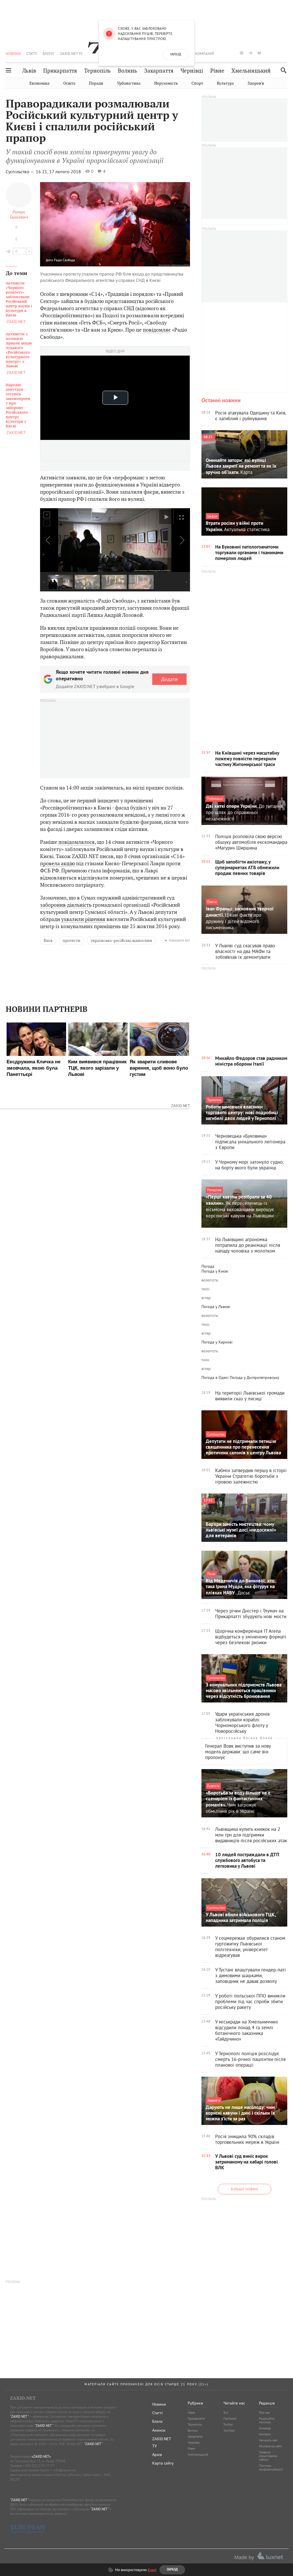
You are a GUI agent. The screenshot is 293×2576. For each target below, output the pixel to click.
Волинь (127, 71)
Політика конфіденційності (271, 2468)
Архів (157, 2455)
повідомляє (157, 330)
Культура (225, 83)
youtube (259, 53)
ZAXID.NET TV (71, 53)
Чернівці (192, 71)
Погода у (215, 1271)
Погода (208, 1266)
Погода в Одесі (215, 1377)
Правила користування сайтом (268, 2456)
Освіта (69, 83)
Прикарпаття (60, 71)
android (268, 53)
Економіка (39, 83)
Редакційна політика (267, 2420)
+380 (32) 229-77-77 (39, 2466)
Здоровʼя (256, 83)
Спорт (197, 83)
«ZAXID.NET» (41, 2456)
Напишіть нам (268, 2440)
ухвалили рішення (83, 919)
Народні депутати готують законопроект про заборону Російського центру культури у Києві (18, 406)
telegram (250, 53)
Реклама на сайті (270, 2446)
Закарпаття (159, 71)
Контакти (265, 2434)
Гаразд (176, 55)
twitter (232, 53)
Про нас (264, 2412)
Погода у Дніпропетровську (255, 1377)
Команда (265, 2428)
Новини (13, 53)
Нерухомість (166, 83)
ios (277, 53)
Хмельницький (251, 71)
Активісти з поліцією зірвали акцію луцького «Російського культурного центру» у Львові (19, 350)
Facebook (230, 2419)
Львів (29, 71)
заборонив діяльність (66, 905)
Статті (32, 53)
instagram (241, 53)
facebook (224, 53)
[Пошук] (282, 70)
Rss (226, 2412)
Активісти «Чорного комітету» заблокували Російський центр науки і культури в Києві (19, 299)
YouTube (229, 2431)
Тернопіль (97, 71)
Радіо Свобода (64, 260)
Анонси (159, 2430)
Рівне (217, 71)
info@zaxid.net (65, 2470)
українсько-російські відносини (121, 940)
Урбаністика (129, 83)
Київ (48, 940)
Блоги (48, 53)
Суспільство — (20, 172)
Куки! (152, 2570)
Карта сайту (163, 2463)
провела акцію (58, 863)
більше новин (245, 2189)
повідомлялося (77, 842)
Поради (96, 83)
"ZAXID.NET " (19, 2416)
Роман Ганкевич (19, 214)
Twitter (228, 2425)
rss (286, 53)
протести (72, 940)
